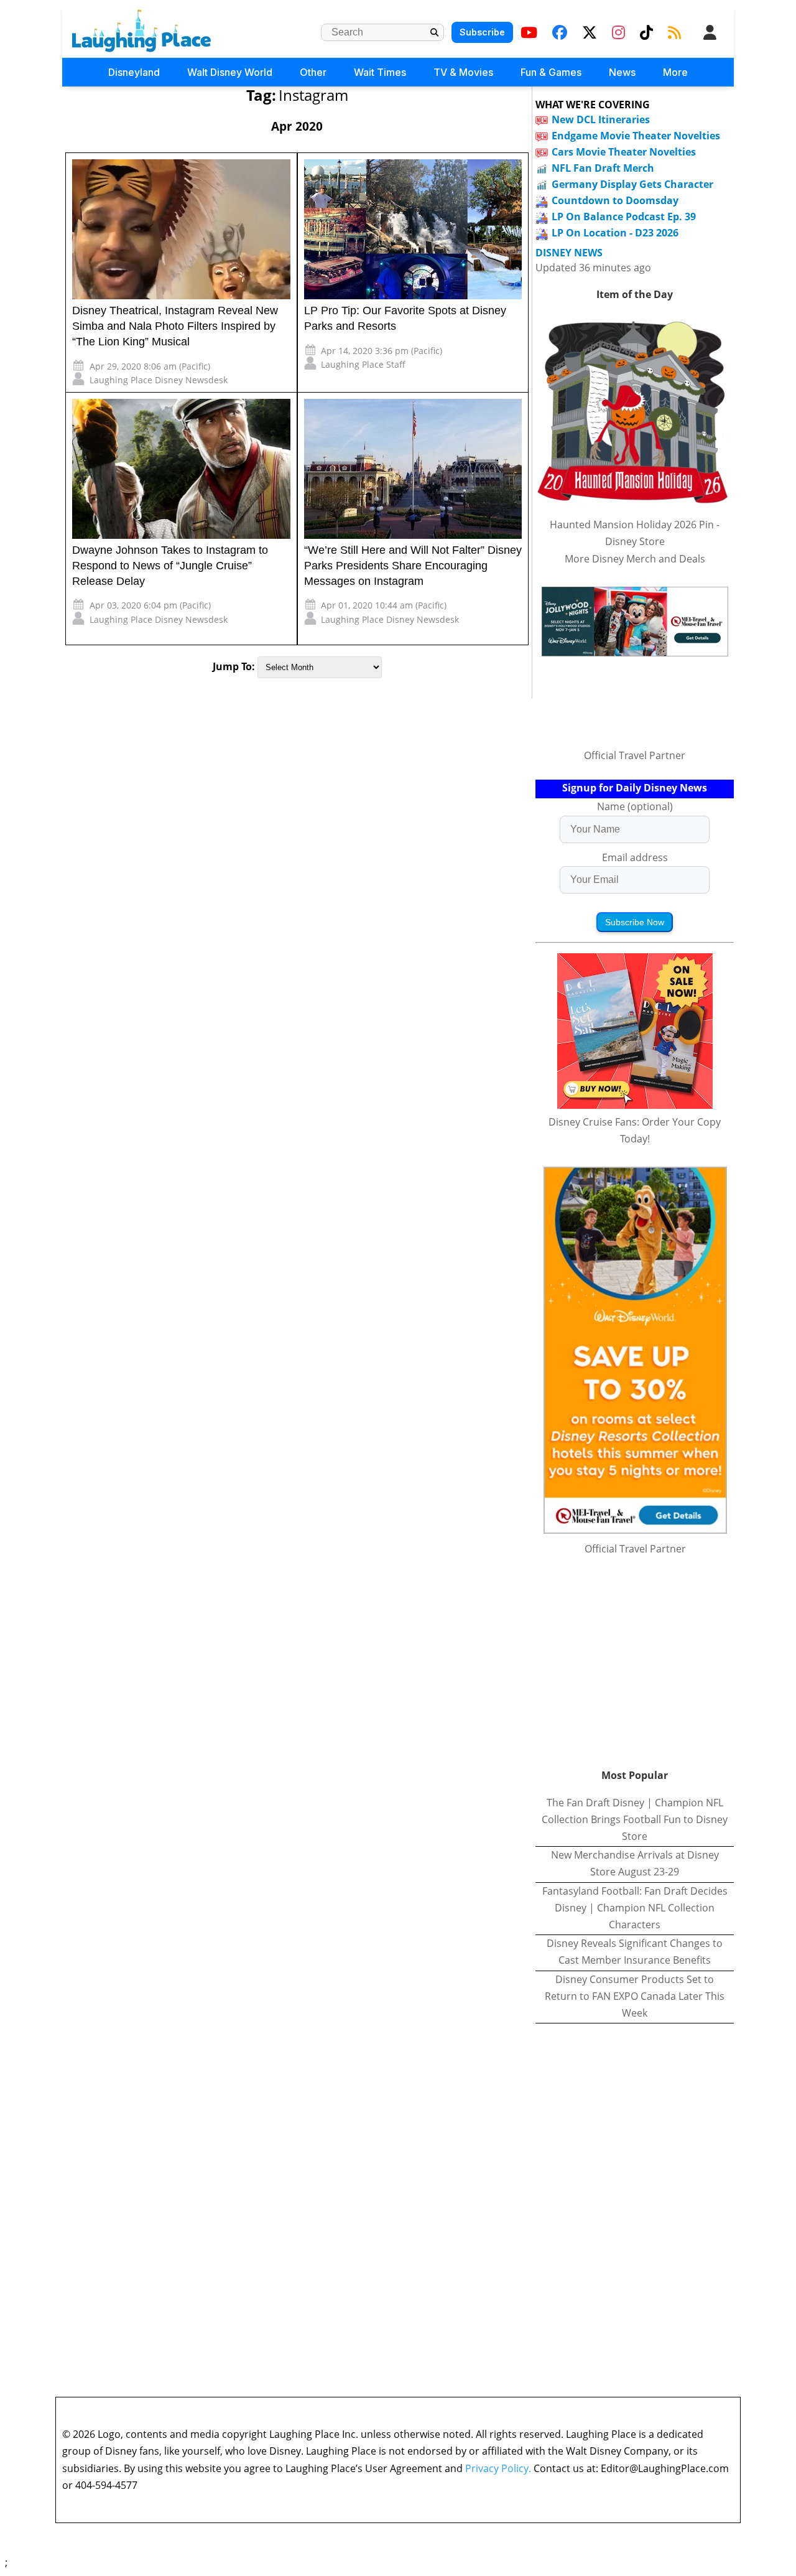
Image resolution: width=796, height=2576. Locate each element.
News (622, 72)
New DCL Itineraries (601, 119)
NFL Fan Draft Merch (603, 168)
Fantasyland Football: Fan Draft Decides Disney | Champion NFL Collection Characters (635, 1908)
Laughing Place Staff (363, 364)
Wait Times (380, 72)
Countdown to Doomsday (615, 200)
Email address (635, 857)
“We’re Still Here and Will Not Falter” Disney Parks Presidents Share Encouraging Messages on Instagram (413, 566)
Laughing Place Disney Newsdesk (159, 380)
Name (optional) (635, 806)
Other (313, 72)
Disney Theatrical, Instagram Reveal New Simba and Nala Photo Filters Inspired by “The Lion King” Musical (175, 326)
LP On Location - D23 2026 (615, 233)
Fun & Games (551, 72)
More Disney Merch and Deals (635, 559)
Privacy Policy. (498, 2468)
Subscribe (482, 32)
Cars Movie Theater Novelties (624, 152)
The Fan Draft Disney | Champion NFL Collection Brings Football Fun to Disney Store (635, 1819)
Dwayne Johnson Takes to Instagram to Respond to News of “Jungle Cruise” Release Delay (170, 566)
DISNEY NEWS (569, 253)
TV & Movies (463, 72)
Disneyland (134, 72)
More (675, 72)
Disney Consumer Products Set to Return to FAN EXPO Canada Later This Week (635, 1996)
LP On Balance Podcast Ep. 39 (624, 217)
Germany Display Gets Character (632, 184)
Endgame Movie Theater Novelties (636, 136)
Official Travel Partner (635, 755)
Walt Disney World (230, 72)
